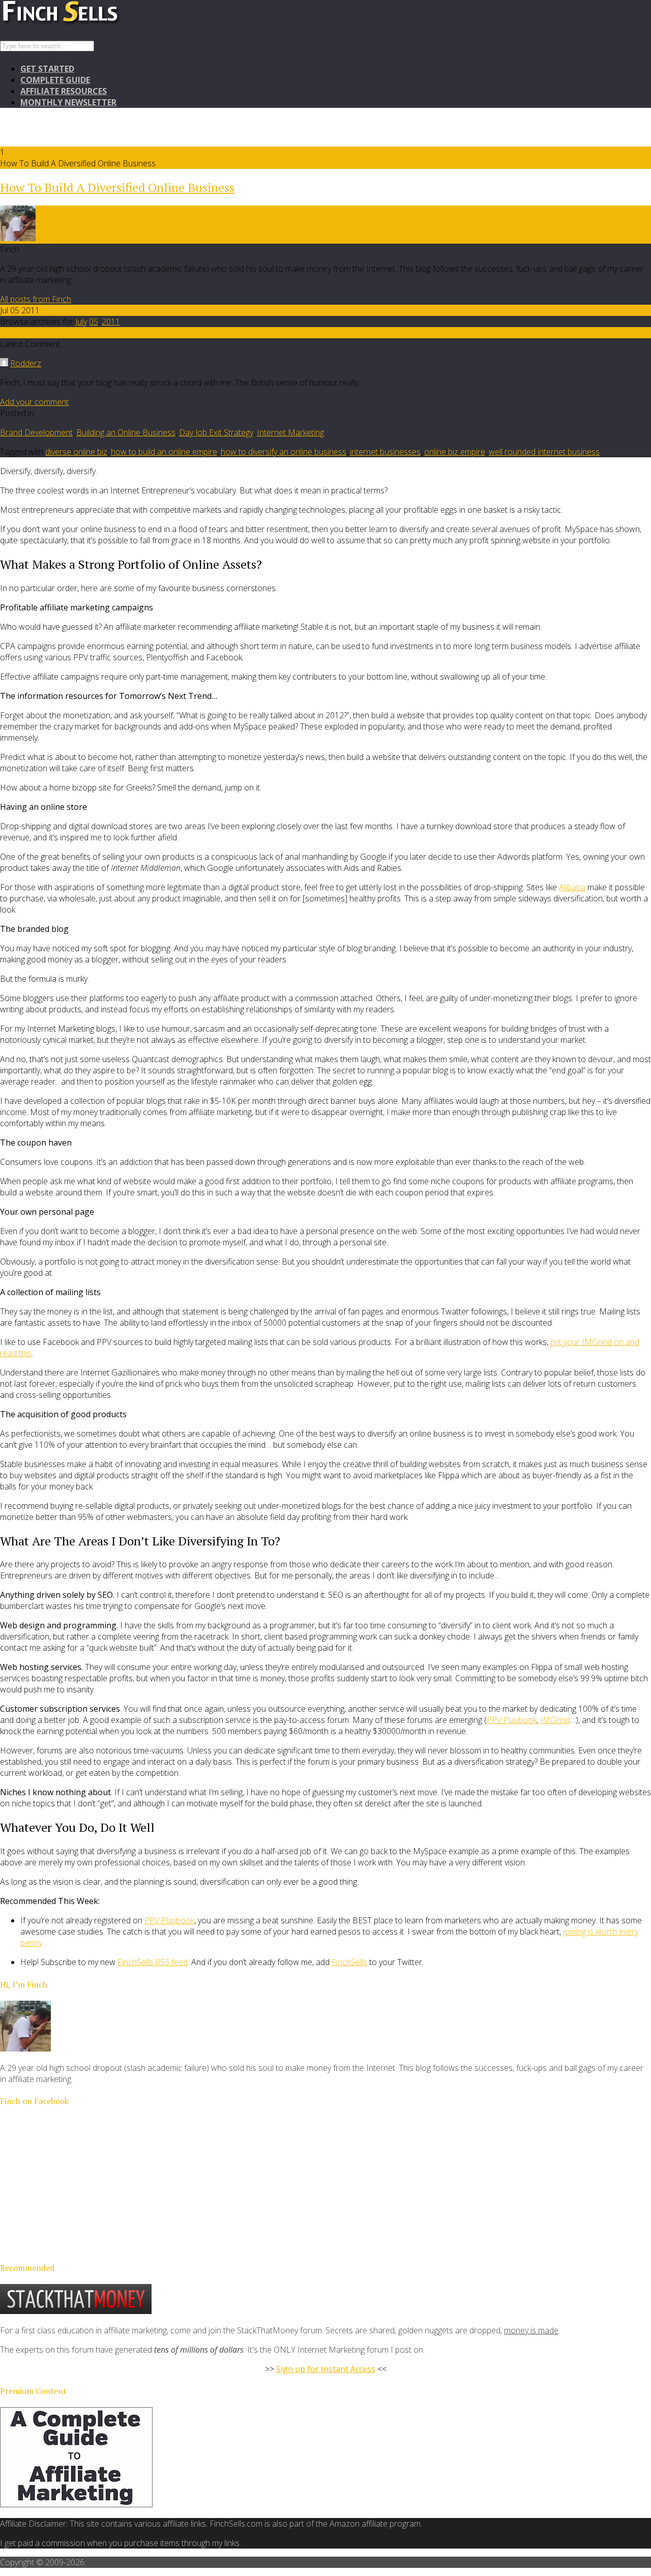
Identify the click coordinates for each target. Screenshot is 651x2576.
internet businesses (385, 452)
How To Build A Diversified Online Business (117, 187)
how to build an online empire (164, 452)
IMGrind (555, 1720)
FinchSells (349, 1962)
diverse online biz (76, 452)
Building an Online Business (126, 432)
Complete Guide (55, 80)
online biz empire (455, 452)
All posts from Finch (36, 299)
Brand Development (36, 432)
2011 (111, 321)
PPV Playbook (512, 1720)
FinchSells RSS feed (153, 1962)
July (81, 321)
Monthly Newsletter (68, 102)
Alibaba (572, 887)
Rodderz (26, 363)
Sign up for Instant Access (326, 2369)
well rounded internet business (544, 452)
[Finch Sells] (97, 23)
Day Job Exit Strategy (216, 432)
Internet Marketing (290, 432)
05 (94, 321)
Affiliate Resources (64, 91)
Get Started (47, 69)
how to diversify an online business (284, 452)
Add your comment (34, 402)
